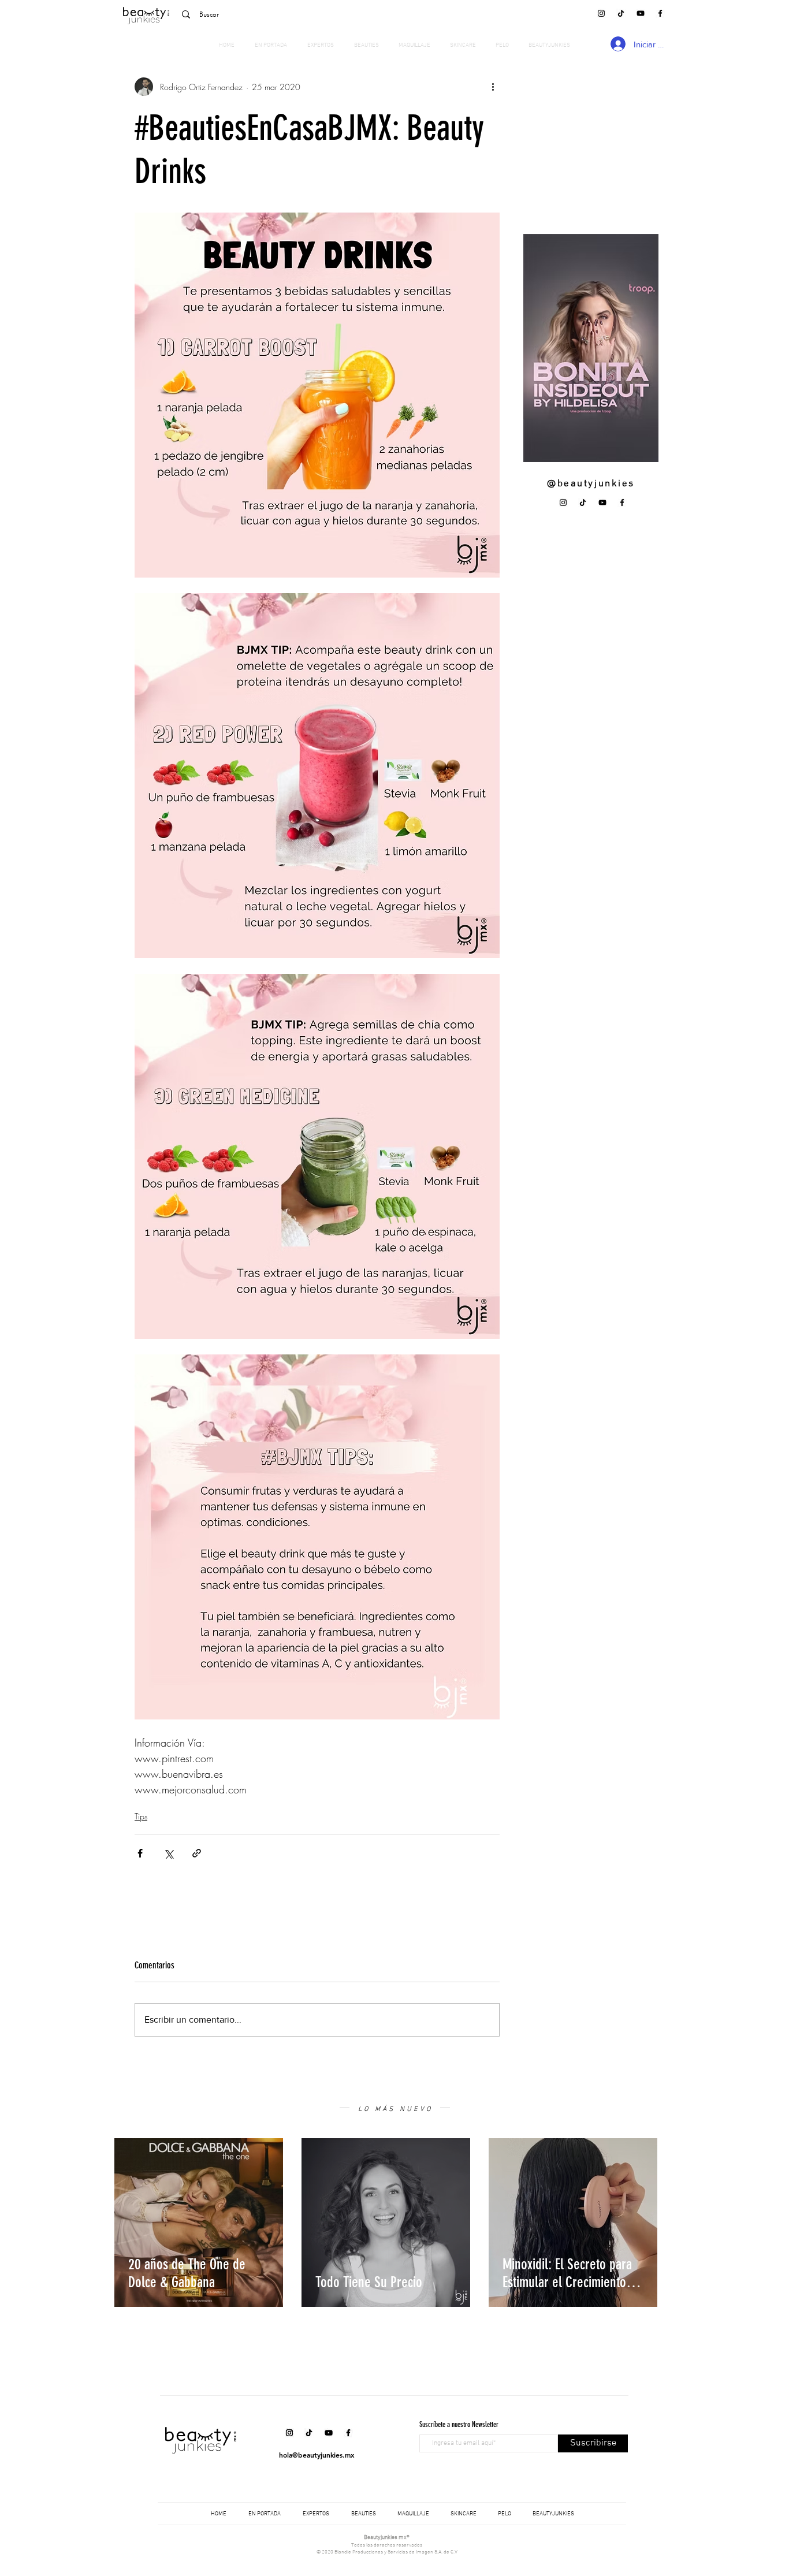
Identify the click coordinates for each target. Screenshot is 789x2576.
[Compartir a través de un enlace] (197, 1853)
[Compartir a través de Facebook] (140, 1853)
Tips (141, 1816)
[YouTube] (641, 13)
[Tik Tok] (621, 13)
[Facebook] (660, 13)
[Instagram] (601, 13)
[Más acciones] (493, 87)
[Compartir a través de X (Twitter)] (168, 1853)
